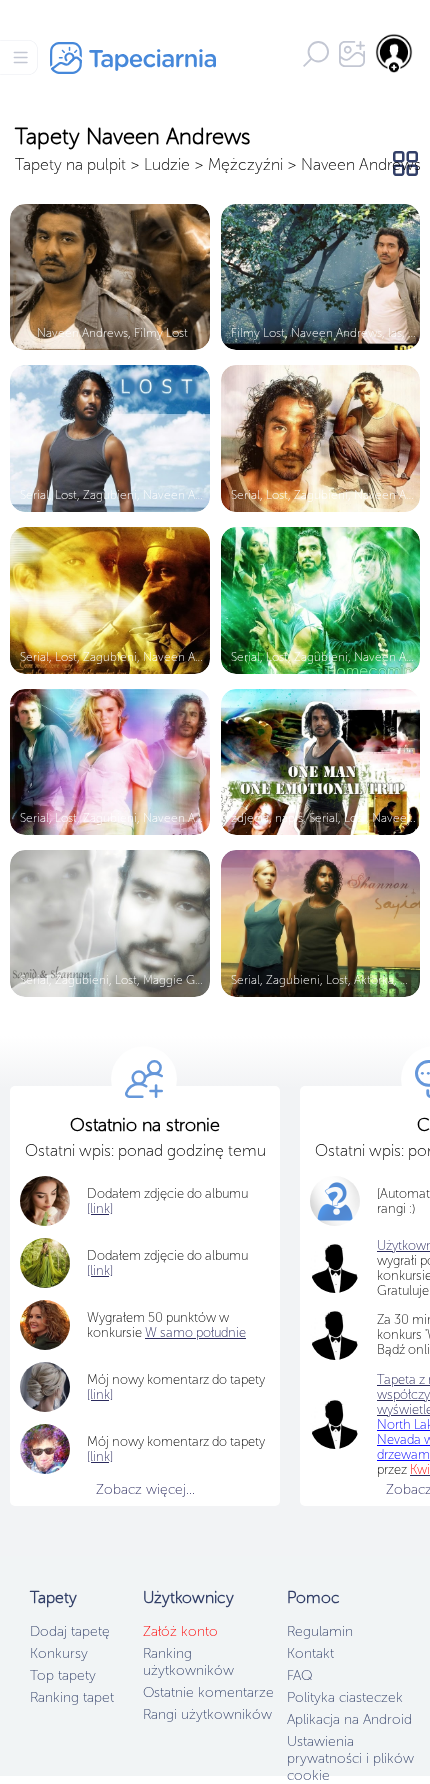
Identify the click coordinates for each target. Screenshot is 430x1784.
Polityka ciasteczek (345, 1697)
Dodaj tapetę (70, 1631)
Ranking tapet (72, 1697)
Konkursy (59, 1653)
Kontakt (310, 1653)
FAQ (299, 1675)
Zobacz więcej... (145, 1489)
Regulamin (320, 1631)
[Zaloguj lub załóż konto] (395, 53)
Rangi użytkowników (207, 1714)
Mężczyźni (245, 164)
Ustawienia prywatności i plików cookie (350, 1758)
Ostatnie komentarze (208, 1692)
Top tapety (63, 1675)
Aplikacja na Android (349, 1719)
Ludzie (167, 164)
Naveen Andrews (361, 164)
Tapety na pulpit (70, 164)
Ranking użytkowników (188, 1662)
